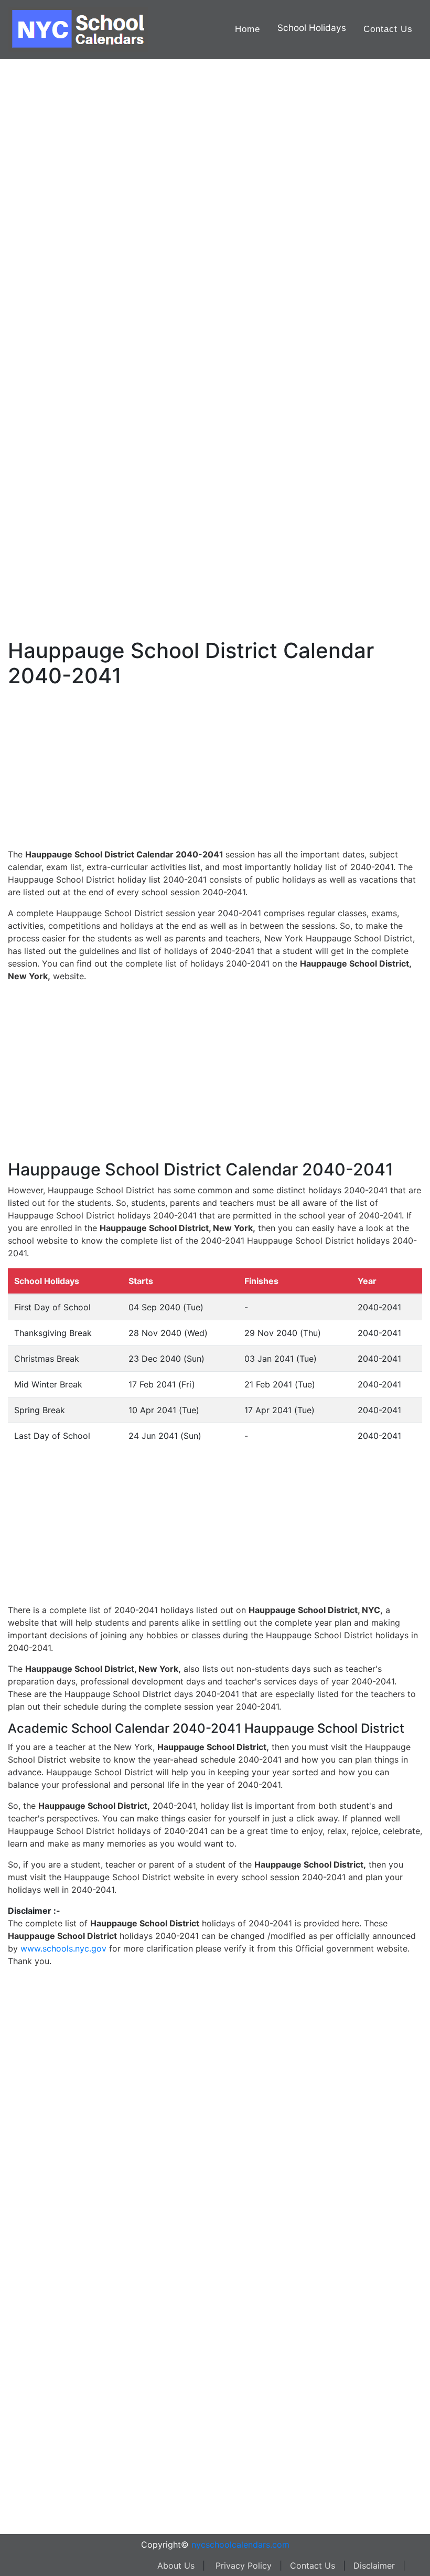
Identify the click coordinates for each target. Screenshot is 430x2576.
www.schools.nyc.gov (63, 1948)
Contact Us (388, 29)
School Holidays (312, 28)
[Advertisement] (60, 334)
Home (248, 29)
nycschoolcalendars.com (240, 2545)
